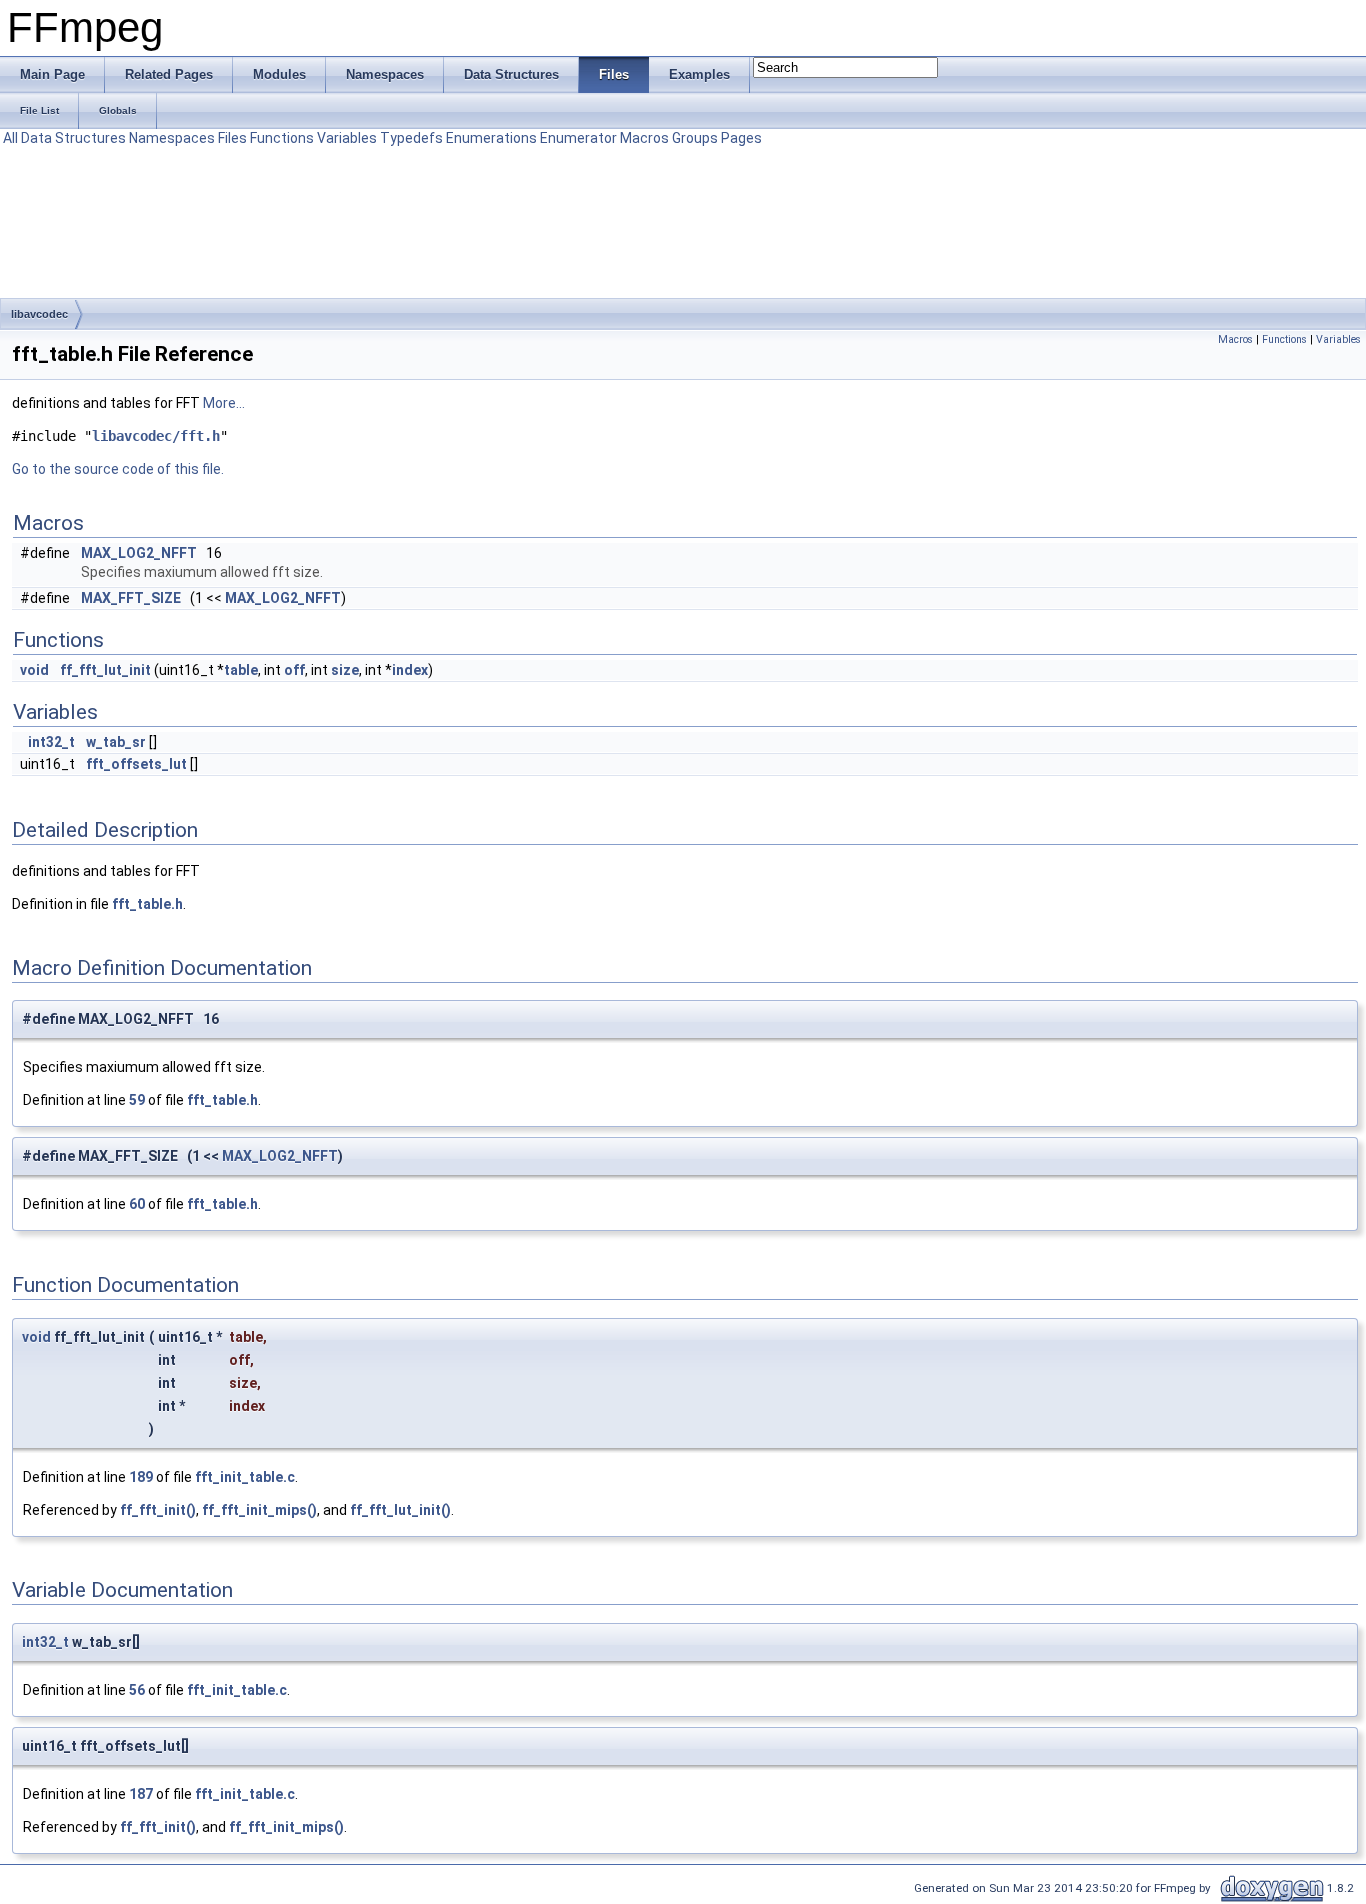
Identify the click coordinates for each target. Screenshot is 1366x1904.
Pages (741, 138)
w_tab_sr (116, 742)
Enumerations (491, 138)
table (241, 670)
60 (137, 1204)
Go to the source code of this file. (118, 469)
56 (137, 1690)
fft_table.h (147, 904)
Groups (695, 138)
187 (141, 1794)
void (34, 670)
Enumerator (578, 138)
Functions (282, 138)
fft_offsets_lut (136, 764)
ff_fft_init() (158, 1510)
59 (137, 1100)
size (345, 670)
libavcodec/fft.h (156, 436)
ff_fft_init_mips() (259, 1510)
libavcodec (39, 314)
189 (141, 1477)
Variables (347, 138)
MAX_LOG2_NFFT (139, 553)
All (10, 138)
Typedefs (411, 138)
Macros (644, 138)
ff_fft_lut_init (105, 670)
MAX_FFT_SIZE (131, 598)
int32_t (51, 742)
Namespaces (172, 138)
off (294, 670)
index (410, 670)
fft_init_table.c (245, 1477)
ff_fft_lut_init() (400, 1510)
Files (232, 138)
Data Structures (73, 138)
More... (224, 403)
